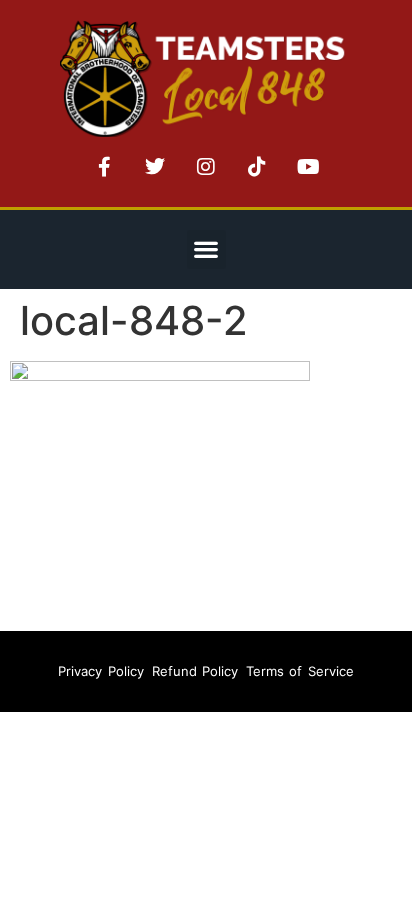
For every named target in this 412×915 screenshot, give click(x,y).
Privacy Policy (100, 671)
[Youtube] (308, 167)
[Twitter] (155, 167)
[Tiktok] (257, 167)
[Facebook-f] (104, 167)
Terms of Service (300, 671)
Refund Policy (195, 671)
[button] (206, 249)
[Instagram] (206, 167)
